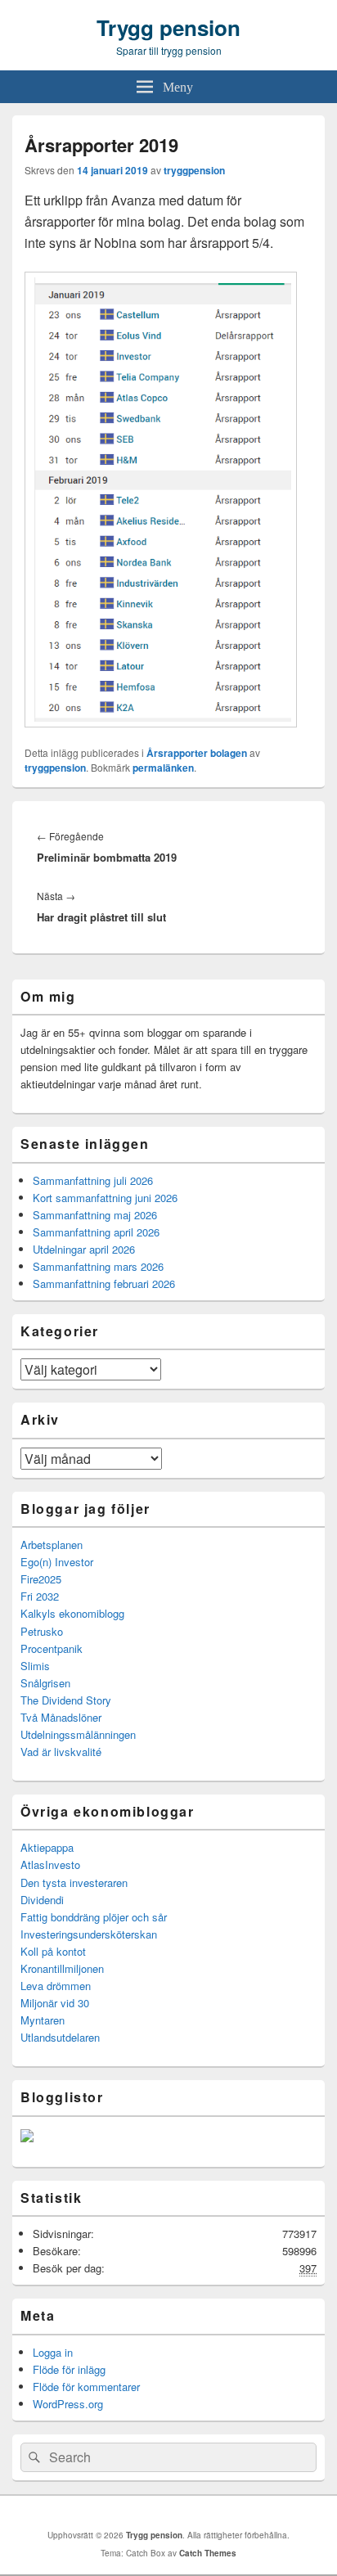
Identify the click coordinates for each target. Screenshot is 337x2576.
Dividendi (42, 1900)
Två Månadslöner (61, 1717)
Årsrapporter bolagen (197, 753)
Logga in (53, 2352)
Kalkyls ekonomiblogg (72, 1613)
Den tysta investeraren (74, 1882)
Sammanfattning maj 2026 (95, 1215)
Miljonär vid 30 (55, 2003)
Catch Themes (208, 2553)
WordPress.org (68, 2404)
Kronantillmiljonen (62, 1968)
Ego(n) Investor (57, 1562)
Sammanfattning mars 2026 (98, 1266)
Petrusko (42, 1631)
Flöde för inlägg (69, 2369)
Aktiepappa (47, 1847)
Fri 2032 (40, 1596)
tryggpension (194, 170)
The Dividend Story (66, 1700)
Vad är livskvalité (61, 1752)
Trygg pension (168, 27)
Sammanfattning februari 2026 (104, 1283)
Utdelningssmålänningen (78, 1734)
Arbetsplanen (52, 1545)
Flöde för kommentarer (86, 2387)
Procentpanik (52, 1648)
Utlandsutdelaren (60, 2037)
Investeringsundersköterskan (89, 1934)
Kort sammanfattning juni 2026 (105, 1198)
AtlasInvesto (50, 1864)
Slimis (35, 1666)
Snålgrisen (45, 1683)
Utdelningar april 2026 (84, 1249)
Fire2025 (41, 1579)
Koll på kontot (53, 1951)
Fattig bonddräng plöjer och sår (94, 1917)
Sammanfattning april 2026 (96, 1232)
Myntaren (43, 2020)
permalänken (163, 768)
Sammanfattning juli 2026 (93, 1180)
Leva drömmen (56, 1986)
